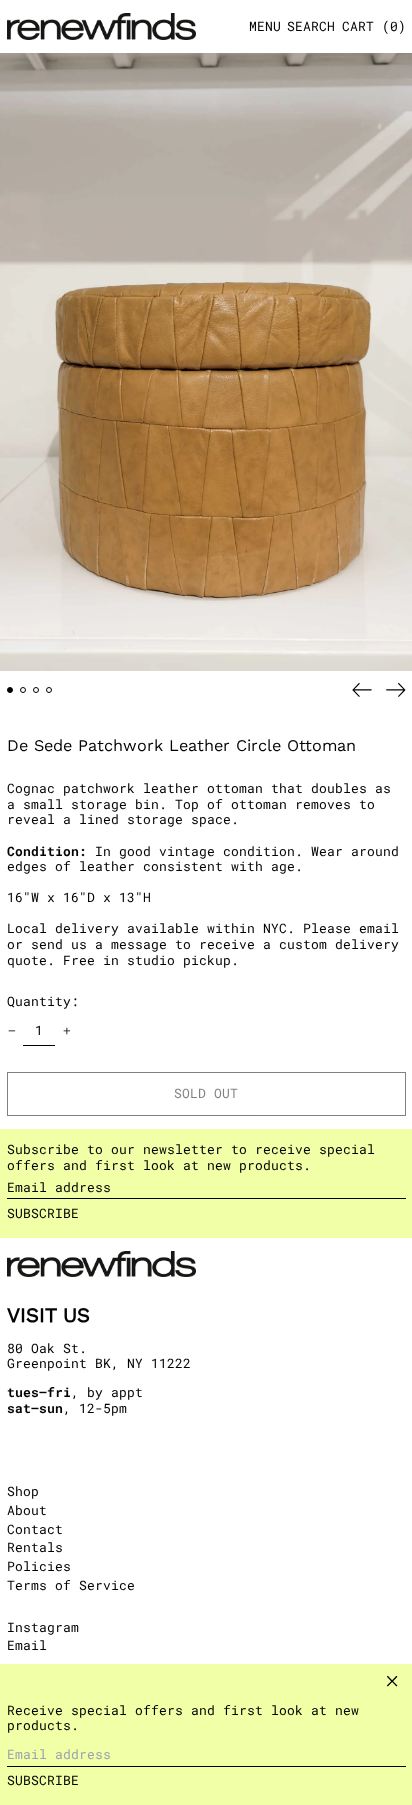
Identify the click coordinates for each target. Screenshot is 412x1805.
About (27, 1510)
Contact (35, 1529)
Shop (23, 1491)
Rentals (35, 1547)
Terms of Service (71, 1585)
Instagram (43, 1628)
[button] (311, 26)
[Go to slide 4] (49, 690)
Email (27, 1646)
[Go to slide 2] (23, 690)
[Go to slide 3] (36, 690)
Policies (39, 1566)
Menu (265, 26)
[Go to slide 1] (10, 690)
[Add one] (66, 1031)
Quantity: (43, 1001)
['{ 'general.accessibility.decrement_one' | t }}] (11, 1031)
